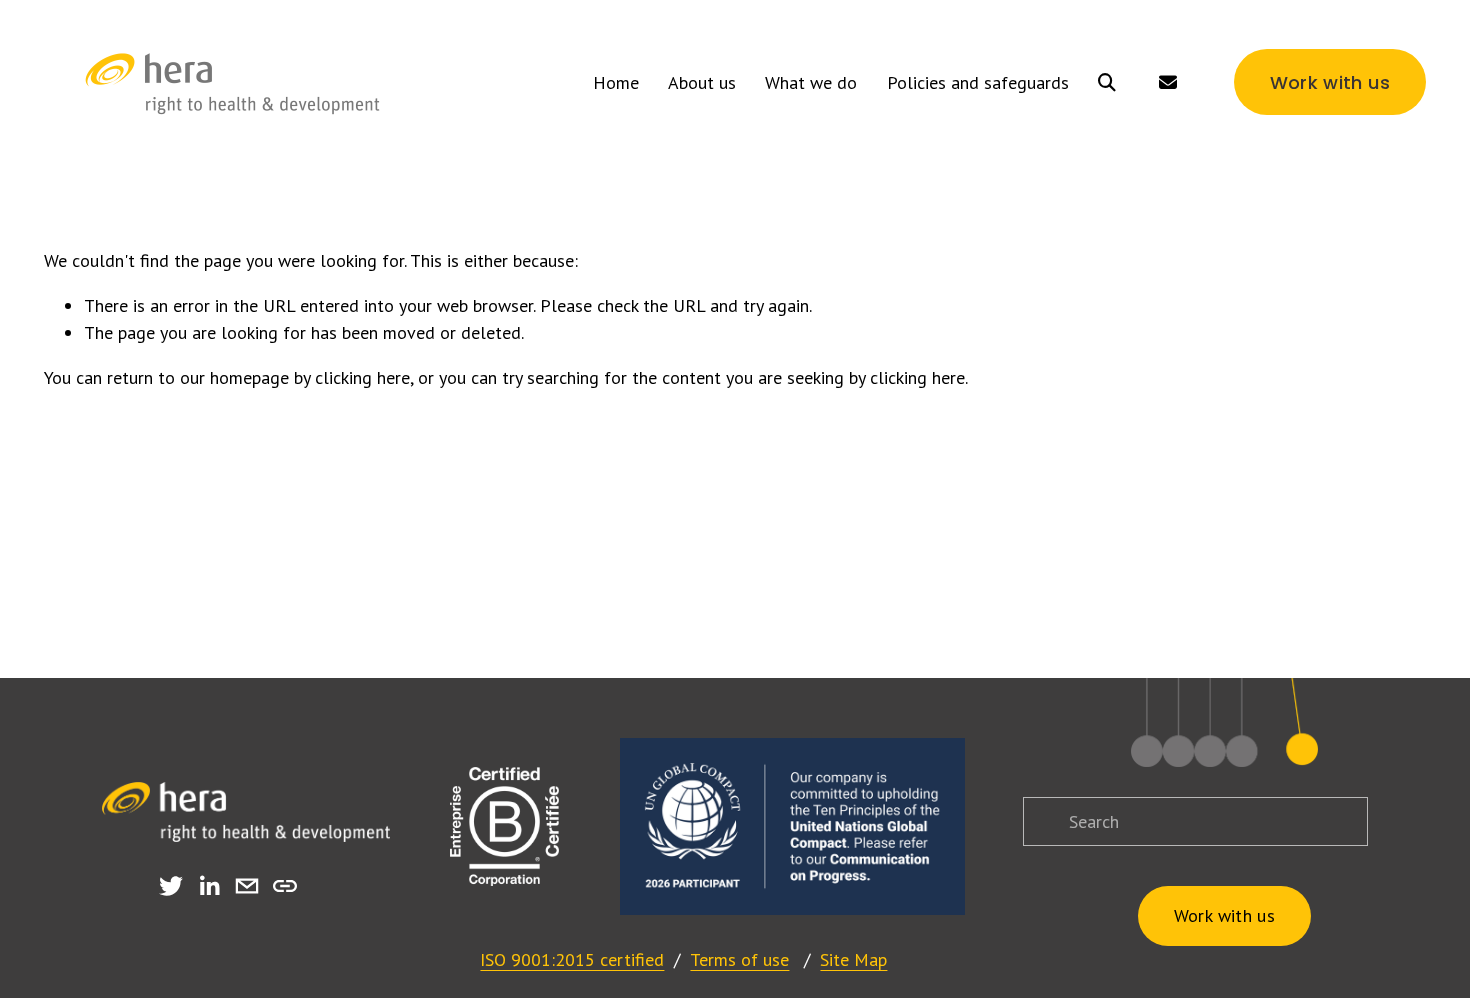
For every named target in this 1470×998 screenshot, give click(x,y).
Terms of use (739, 959)
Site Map (853, 959)
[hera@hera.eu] (247, 886)
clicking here (362, 377)
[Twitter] (171, 886)
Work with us (1330, 82)
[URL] (285, 886)
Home (616, 82)
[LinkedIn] (209, 886)
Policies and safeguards (978, 82)
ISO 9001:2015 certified (572, 959)
